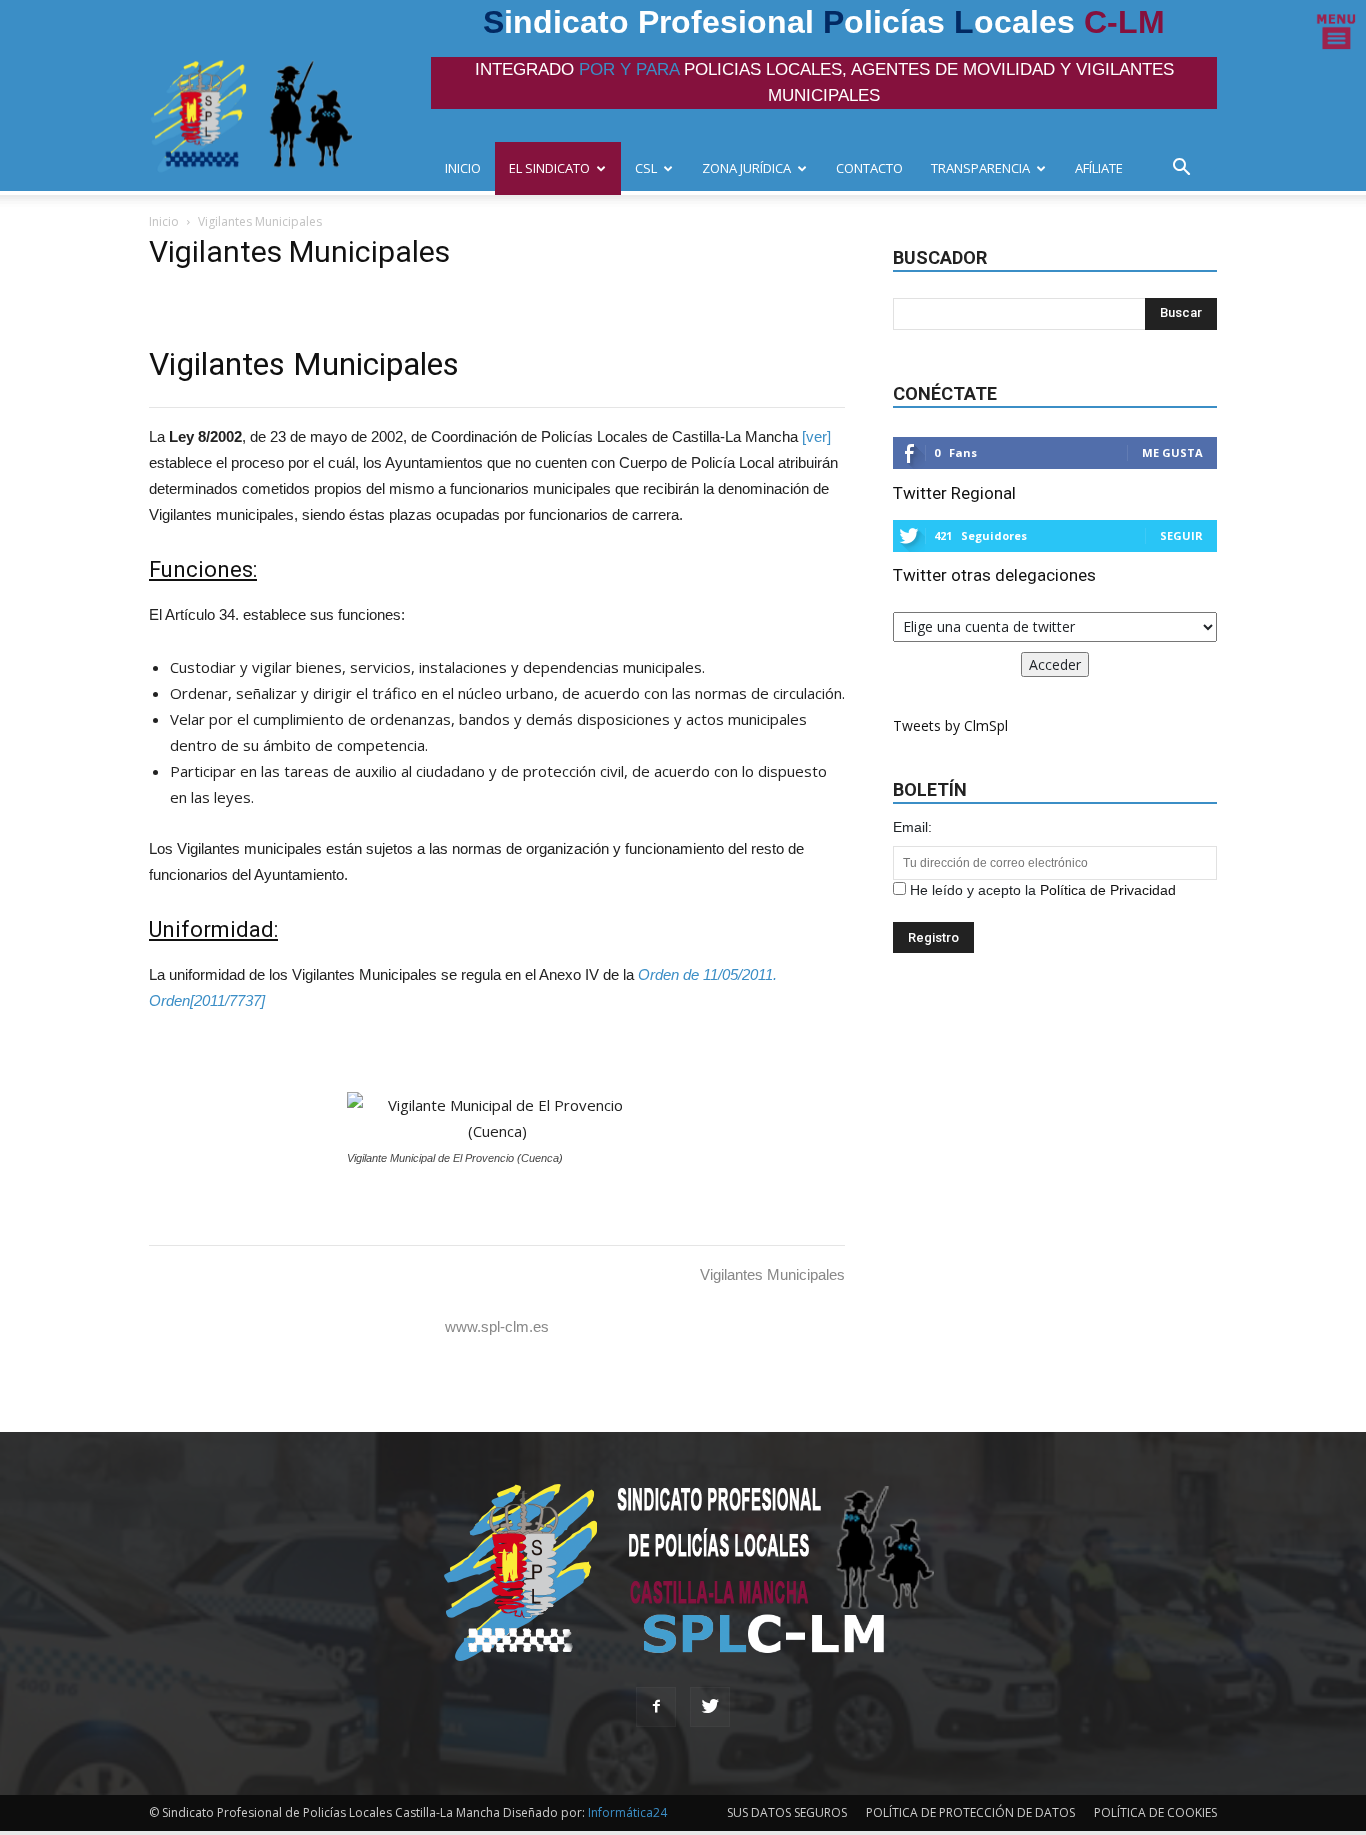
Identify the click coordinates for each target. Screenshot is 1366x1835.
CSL (646, 168)
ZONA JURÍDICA (746, 168)
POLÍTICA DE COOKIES (1155, 1812)
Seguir (1181, 535)
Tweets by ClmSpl (950, 725)
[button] (1187, 169)
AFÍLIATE (1099, 168)
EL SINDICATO (549, 168)
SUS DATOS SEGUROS (787, 1812)
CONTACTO (869, 168)
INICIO (463, 168)
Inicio (164, 221)
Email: (912, 827)
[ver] (816, 436)
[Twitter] (710, 1707)
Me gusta (1172, 452)
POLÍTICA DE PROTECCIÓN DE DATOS (970, 1812)
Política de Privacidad (1108, 890)
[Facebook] (656, 1707)
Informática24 (626, 1812)
